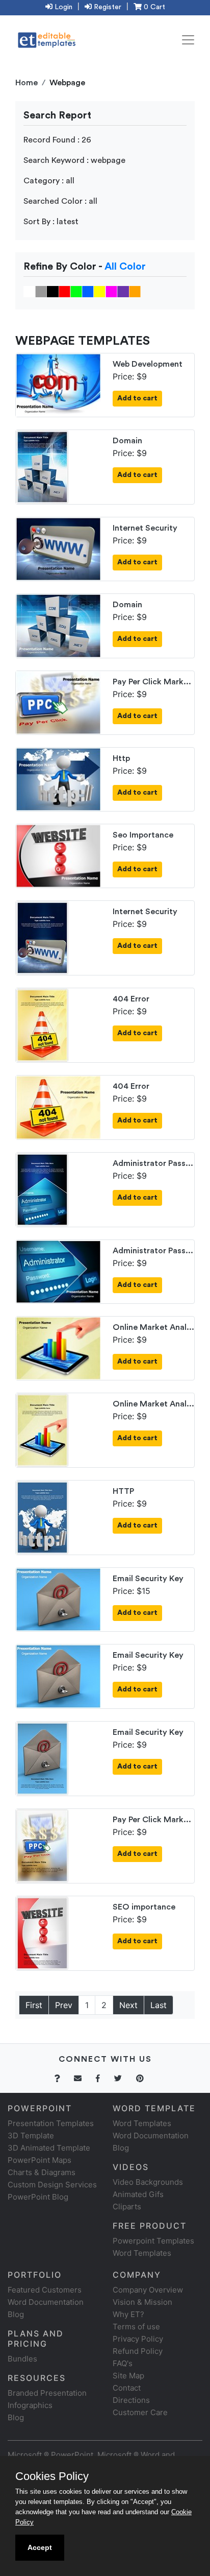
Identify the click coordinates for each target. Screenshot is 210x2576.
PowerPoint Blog (38, 2197)
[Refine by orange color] (135, 291)
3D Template (31, 2136)
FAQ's (123, 2363)
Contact (127, 2388)
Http (121, 758)
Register (107, 7)
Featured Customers (45, 2290)
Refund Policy (138, 2351)
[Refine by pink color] (111, 291)
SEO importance (144, 1907)
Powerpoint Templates (153, 2241)
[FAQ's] (63, 2078)
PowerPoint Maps (40, 2160)
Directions (131, 2400)
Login (62, 7)
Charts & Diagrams (42, 2172)
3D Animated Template (49, 2148)
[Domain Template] (42, 466)
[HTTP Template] (42, 1517)
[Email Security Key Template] (58, 1599)
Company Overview (148, 2290)
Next (128, 2005)
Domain (127, 441)
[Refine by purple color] (123, 291)
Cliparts (127, 2207)
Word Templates (142, 2123)
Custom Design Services (52, 2185)
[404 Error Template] (42, 1024)
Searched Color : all (60, 201)
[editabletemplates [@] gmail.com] (84, 2078)
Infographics (30, 2405)
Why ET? (128, 2314)
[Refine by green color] (76, 291)
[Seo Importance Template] (58, 855)
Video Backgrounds (148, 2182)
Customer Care (140, 2412)
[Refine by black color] (53, 291)
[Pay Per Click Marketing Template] (58, 702)
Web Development (148, 364)
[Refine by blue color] (88, 291)
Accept (40, 2547)
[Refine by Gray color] (41, 291)
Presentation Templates (51, 2123)
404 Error (131, 999)
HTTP (123, 1491)
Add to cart (137, 398)
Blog (16, 2417)
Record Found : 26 (57, 140)
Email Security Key (148, 1579)
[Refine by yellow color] (100, 291)
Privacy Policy (138, 2339)
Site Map (128, 2376)
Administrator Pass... (153, 1163)
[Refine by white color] (29, 291)
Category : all (49, 181)
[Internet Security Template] (58, 548)
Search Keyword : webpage (74, 160)
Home (27, 83)
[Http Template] (58, 778)
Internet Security (145, 528)
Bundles (22, 2359)
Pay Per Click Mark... (152, 682)
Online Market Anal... (153, 1327)
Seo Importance (143, 835)
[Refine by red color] (64, 291)
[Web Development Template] (58, 384)
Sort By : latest (51, 222)
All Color (125, 267)
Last (159, 2005)
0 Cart (153, 7)
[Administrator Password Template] (42, 1188)
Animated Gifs (138, 2194)
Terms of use (136, 2327)
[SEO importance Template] (42, 1932)
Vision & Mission (142, 2302)
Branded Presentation (47, 2393)
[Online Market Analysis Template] (58, 1347)
